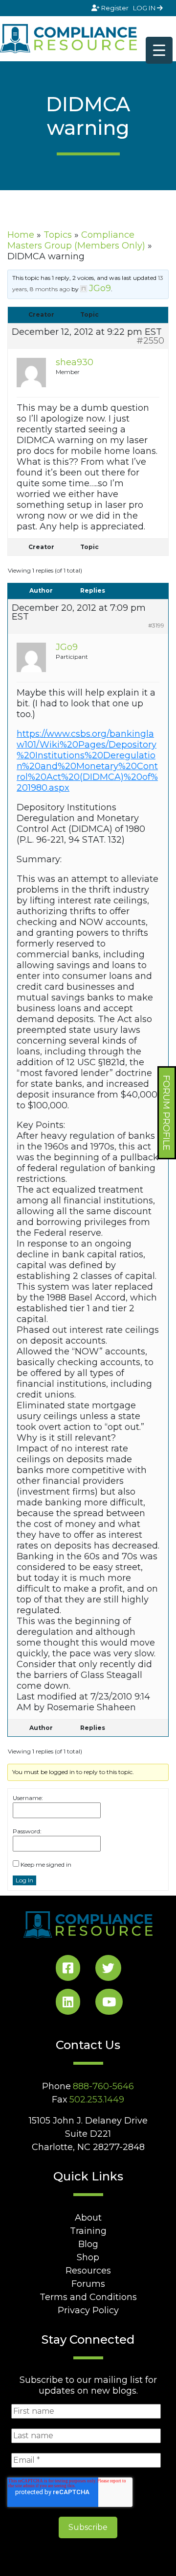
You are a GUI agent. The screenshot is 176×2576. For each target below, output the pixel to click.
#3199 (156, 625)
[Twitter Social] (108, 1970)
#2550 (150, 341)
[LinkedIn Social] (68, 2004)
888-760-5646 (103, 2086)
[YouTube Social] (109, 2004)
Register (115, 8)
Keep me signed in (46, 1864)
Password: (27, 1831)
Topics (58, 235)
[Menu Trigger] (159, 50)
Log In (24, 1880)
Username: (28, 1798)
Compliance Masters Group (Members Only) (76, 240)
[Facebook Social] (68, 1970)
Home (21, 235)
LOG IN (145, 8)
